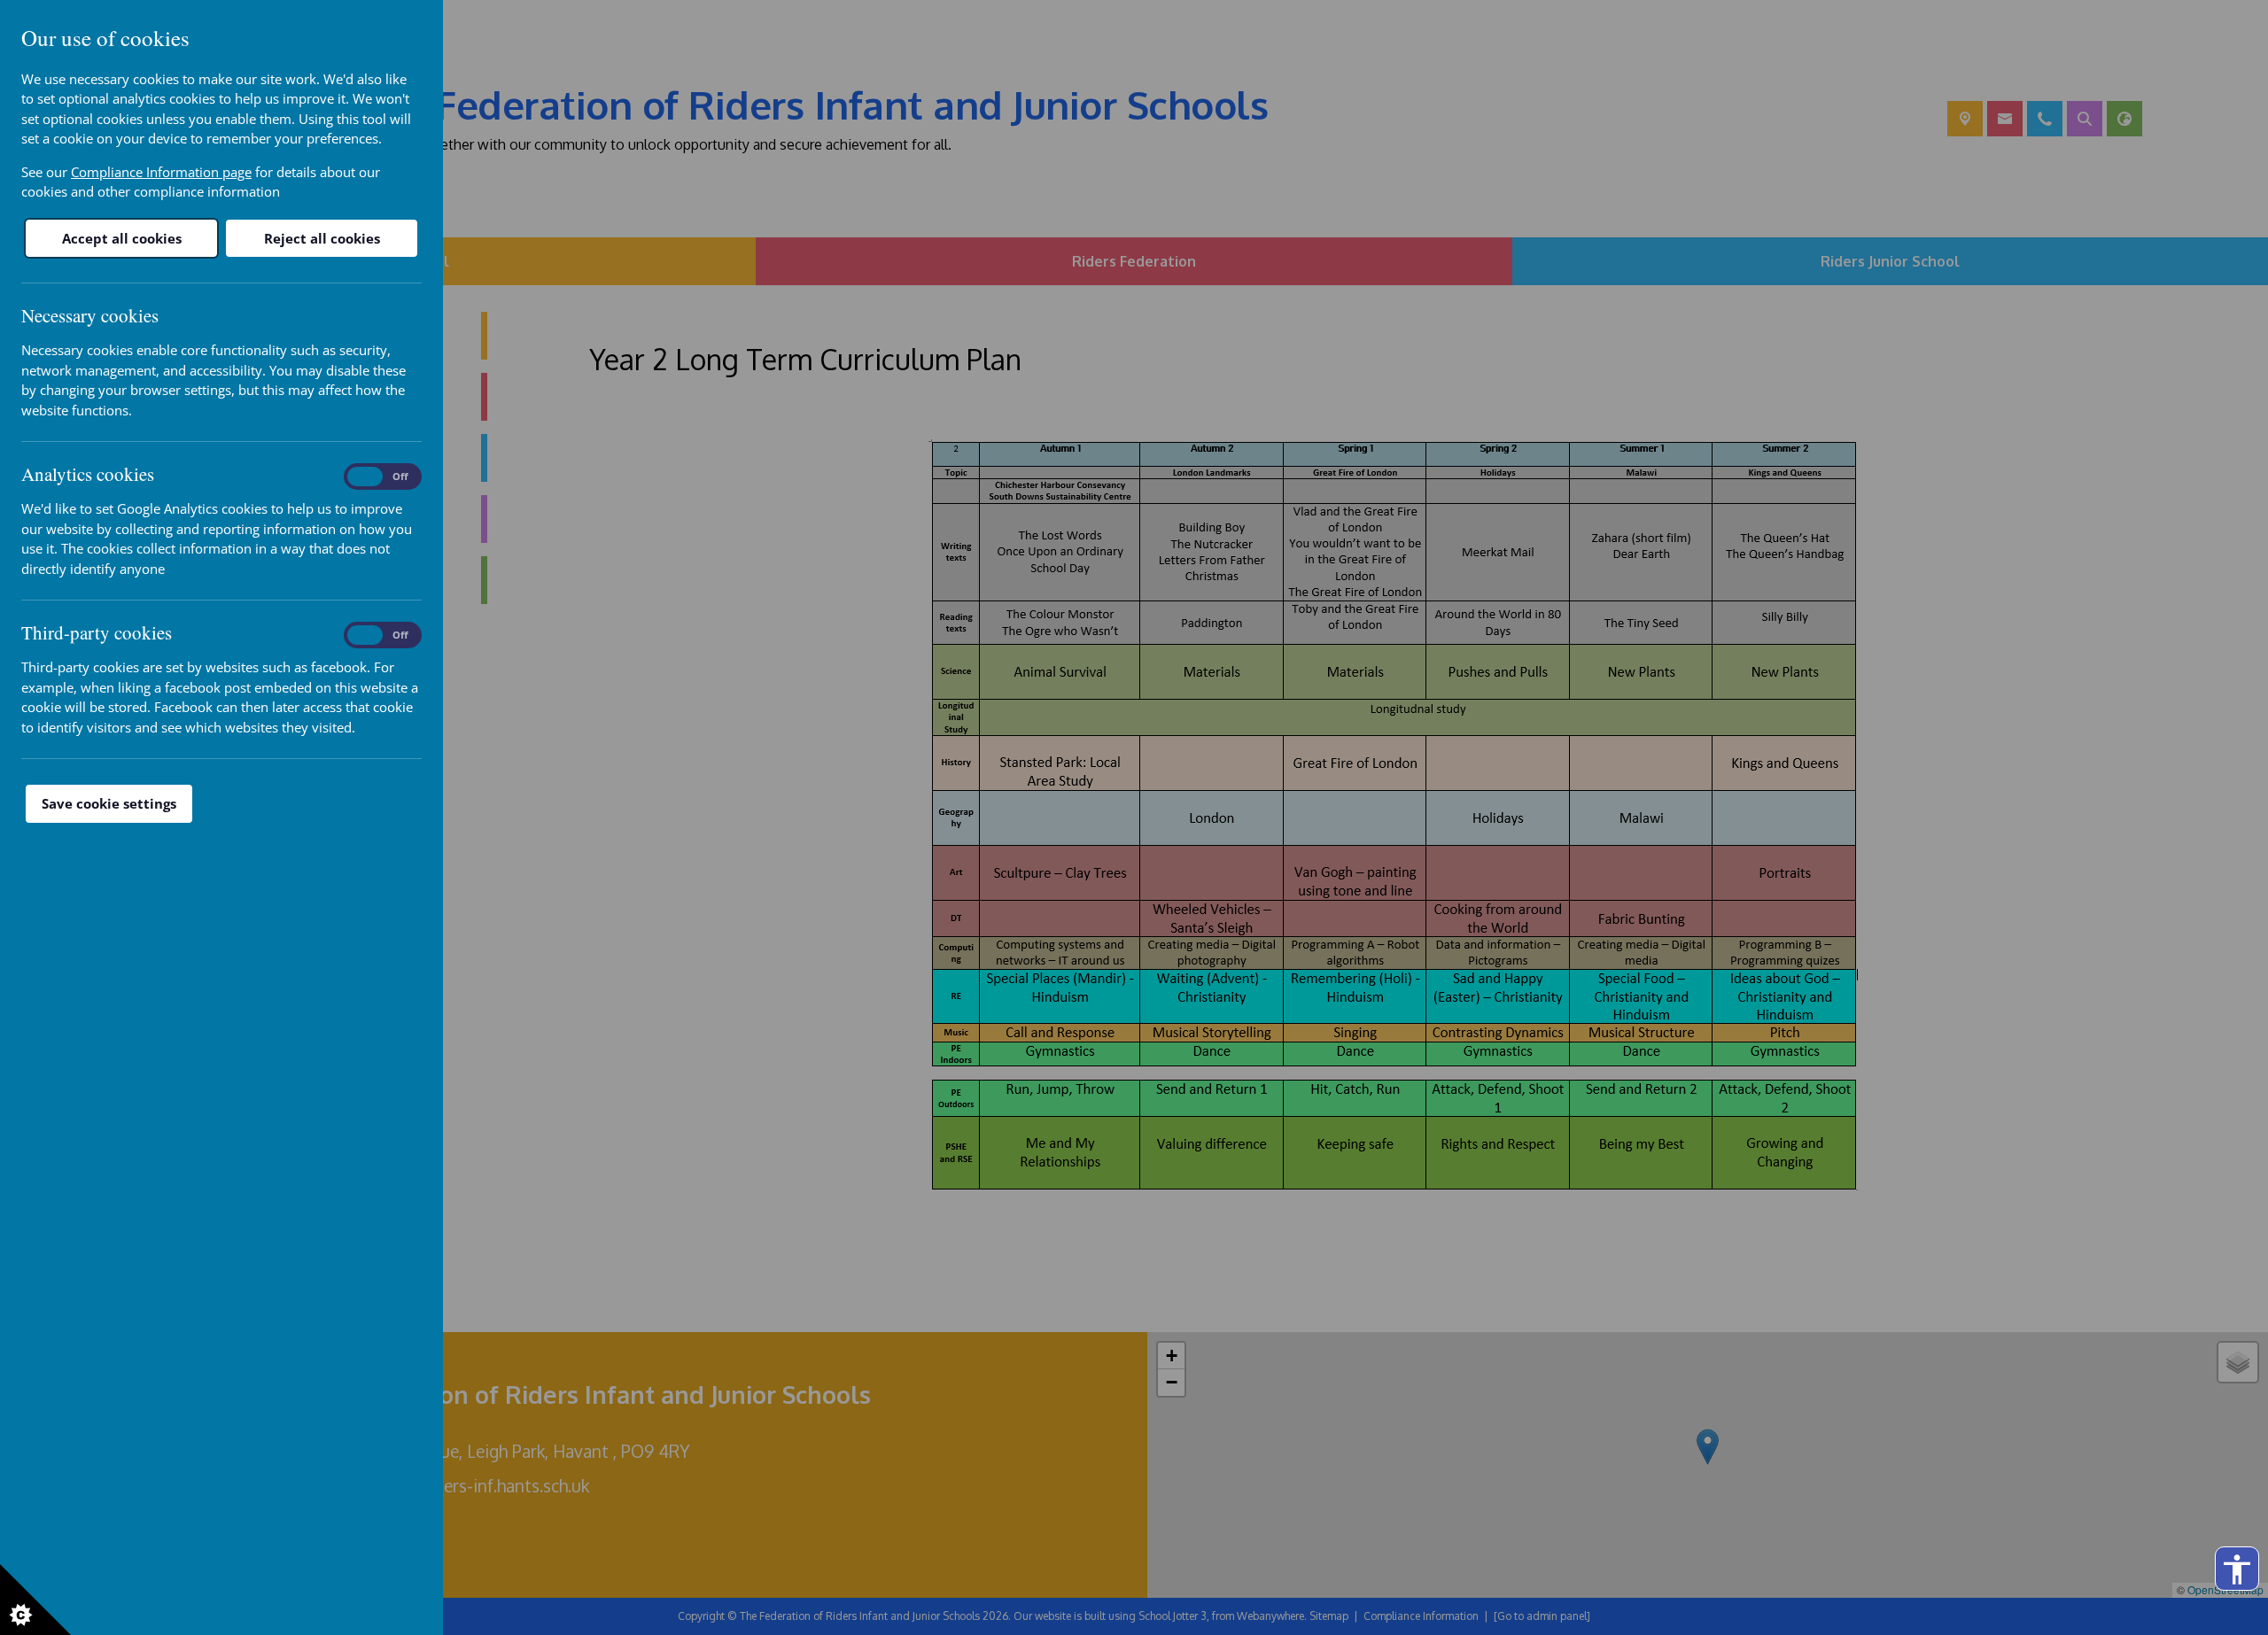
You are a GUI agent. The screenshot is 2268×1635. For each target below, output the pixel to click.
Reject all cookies (322, 238)
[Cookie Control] (35, 1600)
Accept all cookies (122, 238)
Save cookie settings (109, 803)
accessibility (2237, 1569)
